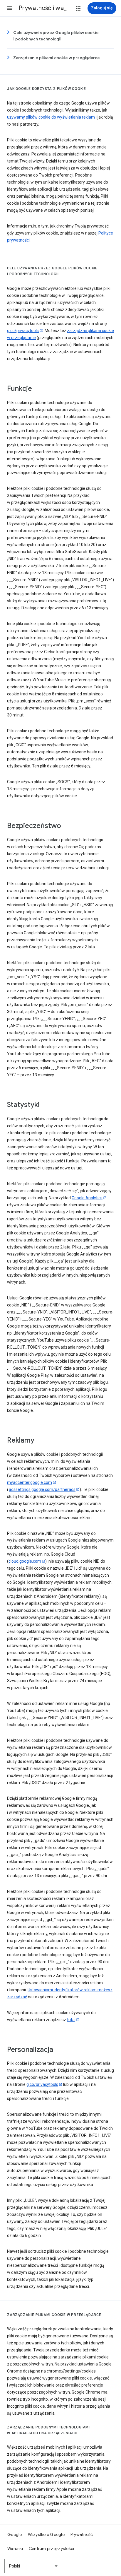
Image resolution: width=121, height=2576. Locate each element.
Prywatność (82, 2534)
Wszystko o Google (46, 2534)
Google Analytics (87, 1198)
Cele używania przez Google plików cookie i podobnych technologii (56, 36)
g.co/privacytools (23, 331)
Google (15, 2534)
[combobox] (34, 2566)
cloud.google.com (25, 1561)
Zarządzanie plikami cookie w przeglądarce (57, 58)
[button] (9, 8)
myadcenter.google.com (30, 1482)
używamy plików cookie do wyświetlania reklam (51, 117)
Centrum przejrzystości (52, 2548)
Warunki (15, 2548)
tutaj (71, 2020)
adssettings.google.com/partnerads (42, 1489)
